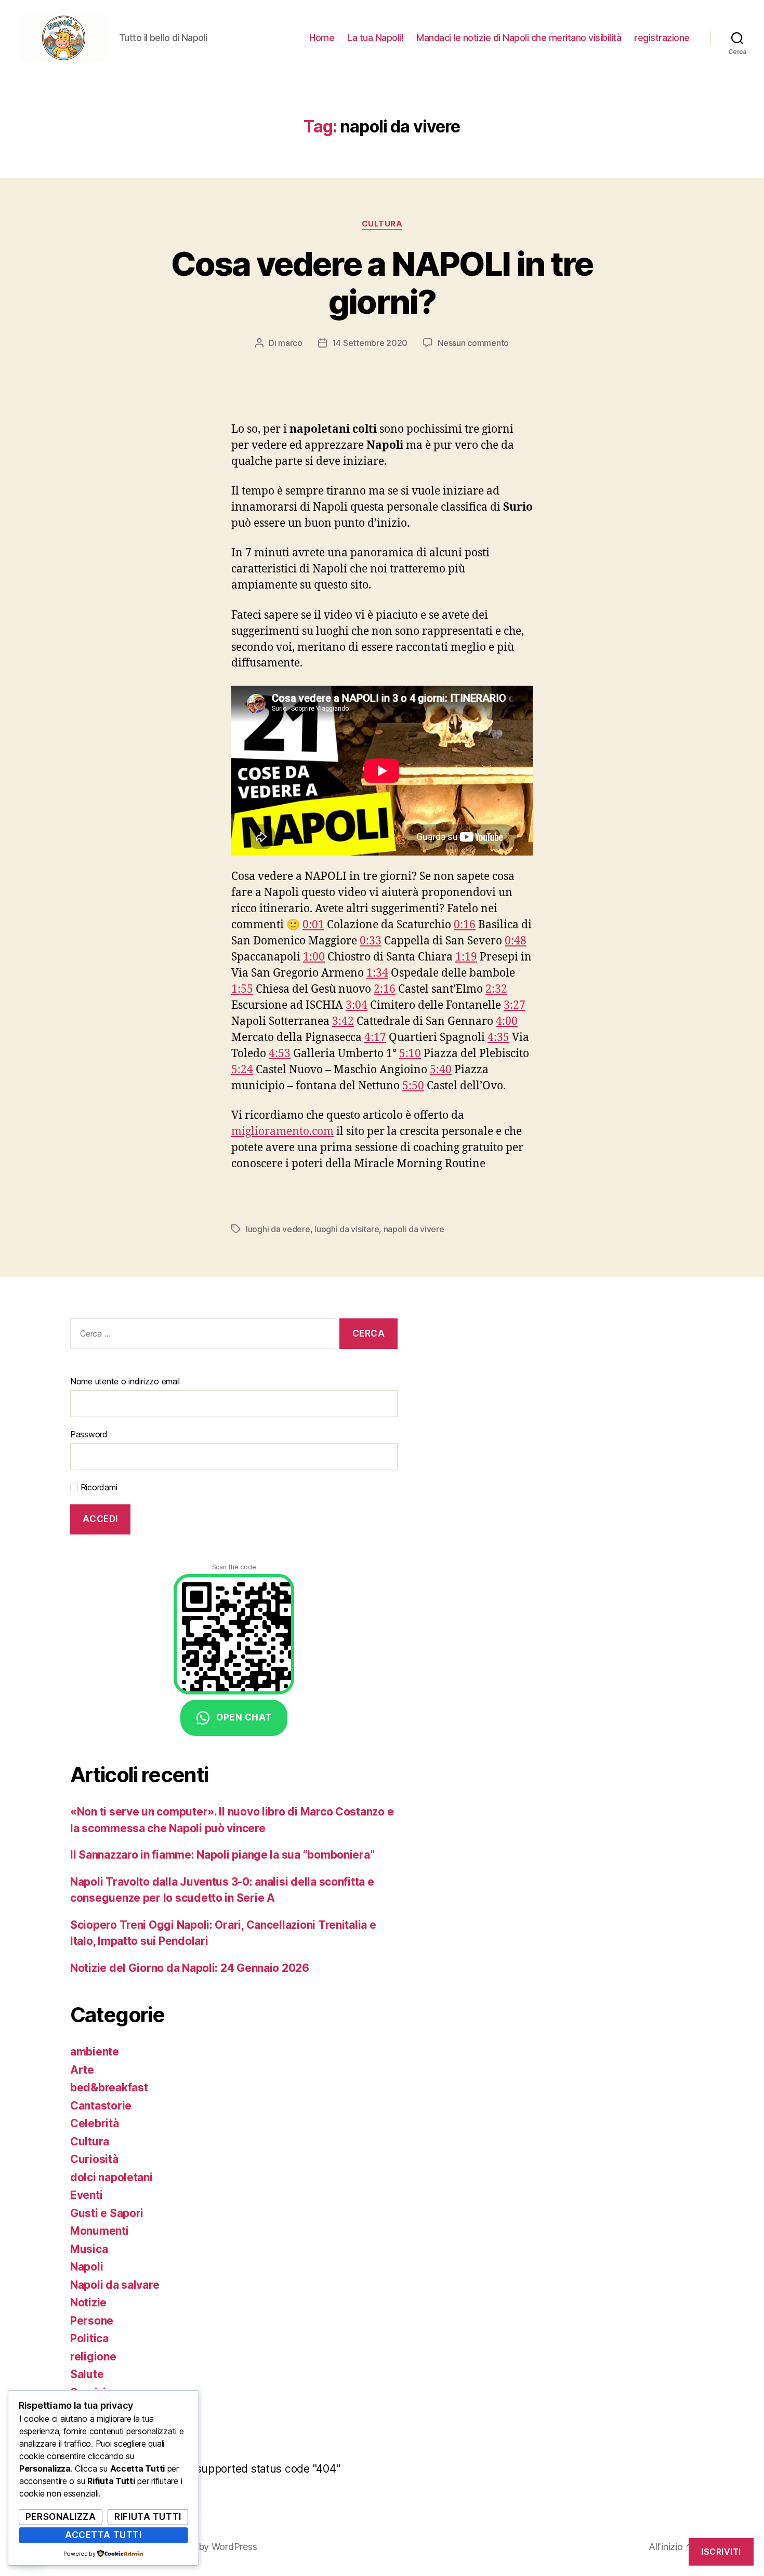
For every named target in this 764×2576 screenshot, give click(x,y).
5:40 (441, 1070)
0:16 (465, 925)
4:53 (280, 1054)
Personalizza (61, 2517)
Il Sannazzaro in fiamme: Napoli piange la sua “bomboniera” (222, 1855)
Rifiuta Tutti (148, 2517)
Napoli (87, 2267)
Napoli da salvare (115, 2285)
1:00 (314, 957)
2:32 (496, 989)
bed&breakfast (109, 2087)
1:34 (377, 973)
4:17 (375, 1038)
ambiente (95, 2052)
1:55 (242, 989)
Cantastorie (101, 2106)
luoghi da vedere (278, 1229)
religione (93, 2357)
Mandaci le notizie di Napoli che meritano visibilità (519, 38)
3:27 (515, 1005)
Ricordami (97, 1487)
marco (290, 343)
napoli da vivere (414, 1229)
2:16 (385, 989)
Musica (89, 2249)
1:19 (466, 957)
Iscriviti (721, 2552)
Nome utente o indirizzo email (125, 1381)
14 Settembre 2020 (370, 343)
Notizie (88, 2303)
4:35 (498, 1038)
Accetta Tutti (103, 2535)
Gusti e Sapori (107, 2213)
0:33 (371, 941)
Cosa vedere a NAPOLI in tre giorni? (382, 283)
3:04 (357, 1005)
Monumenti (100, 2231)
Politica (89, 2338)
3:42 (343, 1022)
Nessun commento (473, 343)
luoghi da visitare (347, 1229)
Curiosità (94, 2159)
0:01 (313, 925)
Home (322, 38)
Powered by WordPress (208, 2547)
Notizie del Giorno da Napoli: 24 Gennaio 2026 (190, 1968)
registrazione (662, 38)
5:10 (410, 1054)
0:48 (516, 941)
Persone (92, 2321)
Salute (87, 2374)
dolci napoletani (111, 2177)
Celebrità (95, 2123)
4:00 (507, 1022)
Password (89, 1434)
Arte (82, 2070)
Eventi (86, 2195)
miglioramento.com (282, 1132)
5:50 (413, 1086)
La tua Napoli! (375, 38)
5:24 (242, 1070)
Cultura (382, 224)
